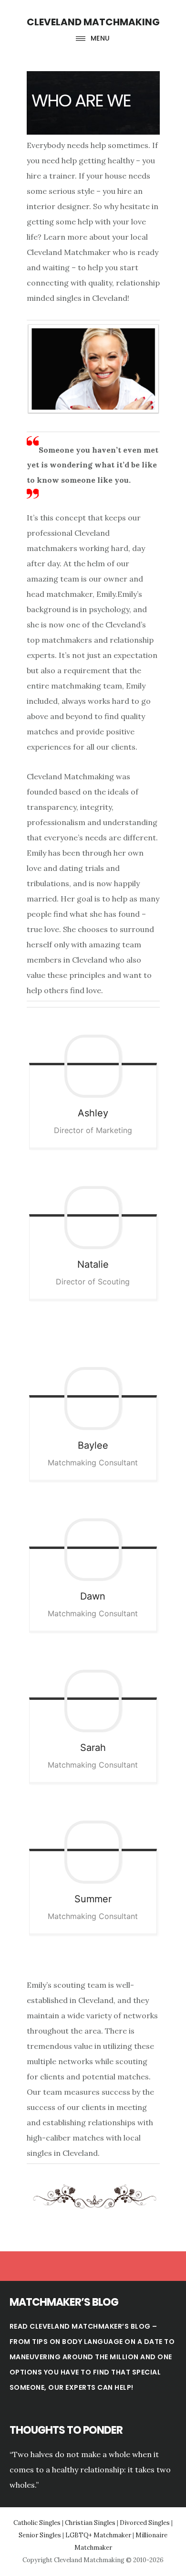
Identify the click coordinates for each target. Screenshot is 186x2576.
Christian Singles (90, 2523)
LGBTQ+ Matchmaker (98, 2535)
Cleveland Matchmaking (93, 22)
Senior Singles (40, 2535)
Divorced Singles (145, 2523)
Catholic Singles (37, 2523)
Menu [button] (100, 38)
